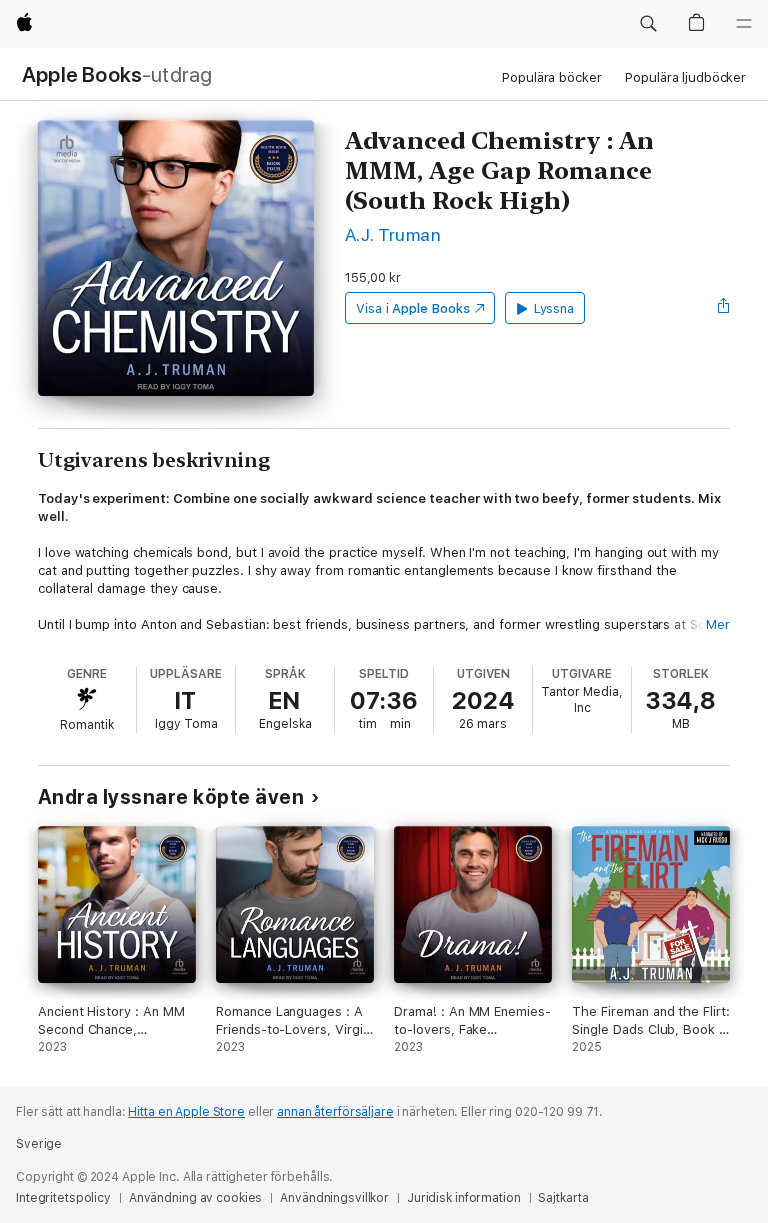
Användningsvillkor (334, 1198)
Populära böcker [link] (551, 77)
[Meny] (744, 24)
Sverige (39, 1144)
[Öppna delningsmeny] (724, 308)
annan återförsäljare (335, 1112)
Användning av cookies (195, 1198)
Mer (718, 624)
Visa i (413, 308)
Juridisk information (464, 1198)
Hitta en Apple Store (186, 1112)
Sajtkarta (563, 1198)
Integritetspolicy (63, 1198)
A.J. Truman (393, 234)
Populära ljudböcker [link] (685, 77)
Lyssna (554, 308)
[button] (648, 24)
